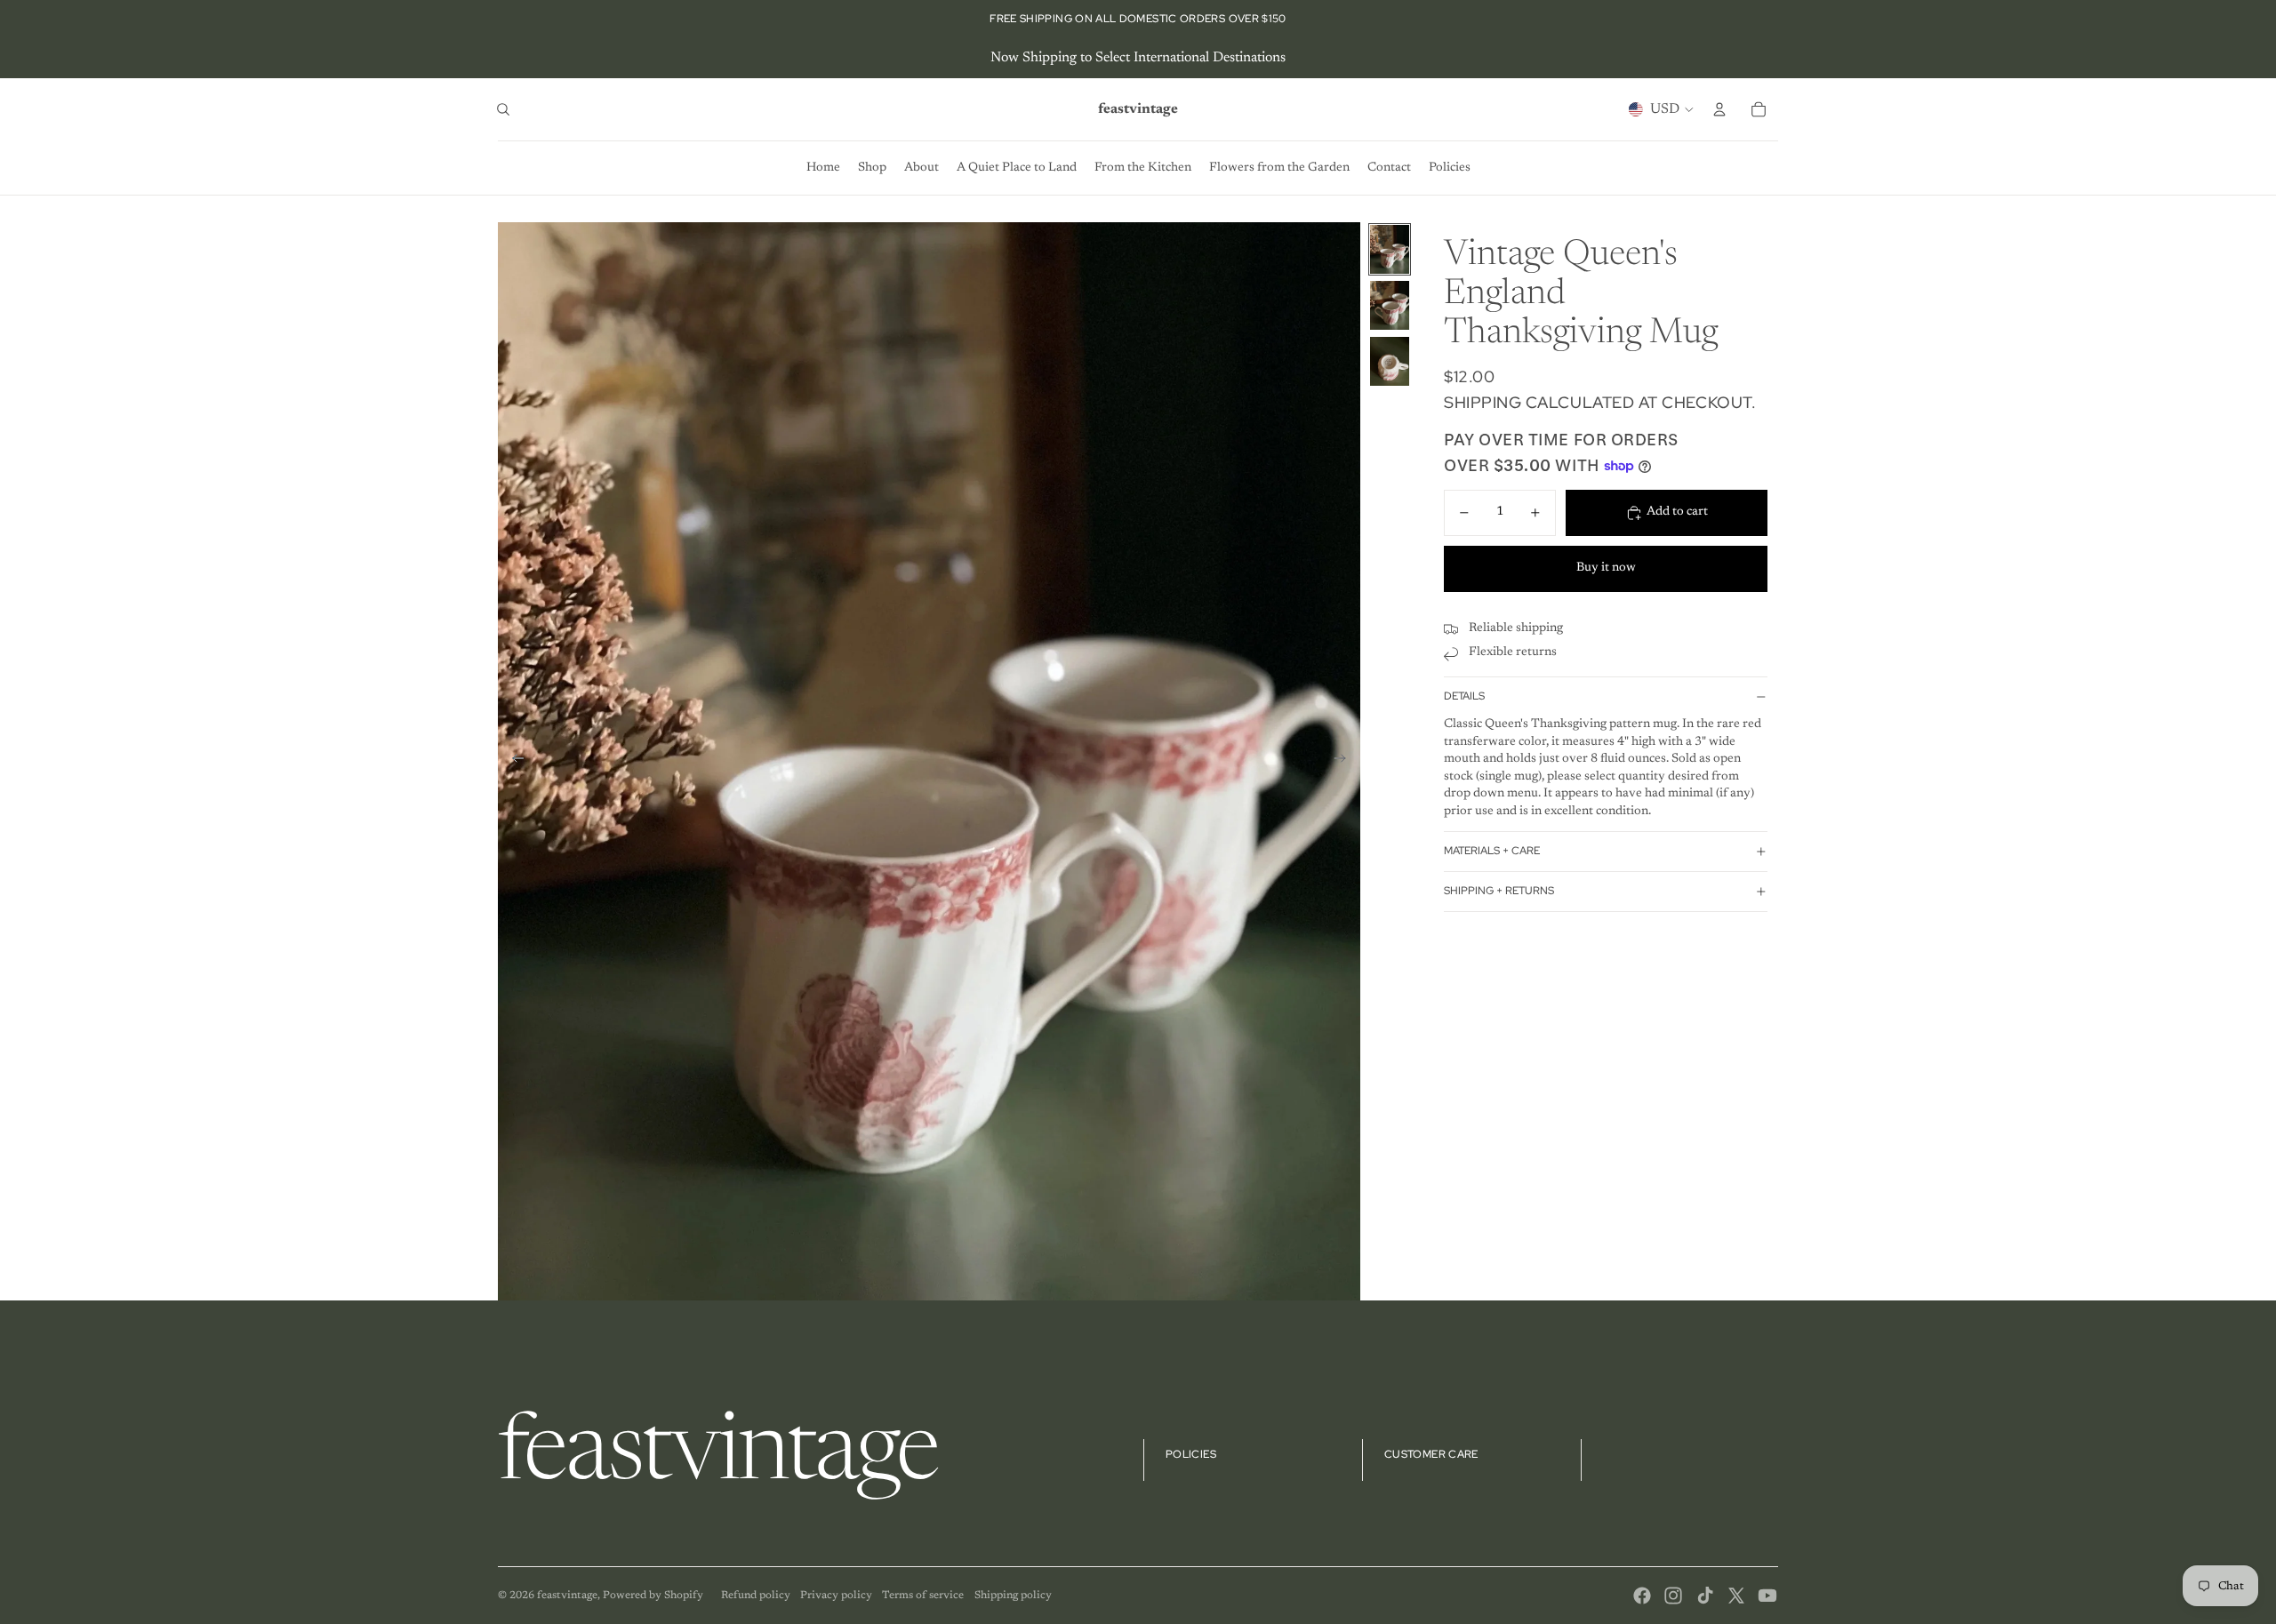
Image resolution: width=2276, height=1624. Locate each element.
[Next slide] (1346, 762)
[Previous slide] (513, 762)
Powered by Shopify (653, 1596)
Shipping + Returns (1499, 892)
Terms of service (923, 1596)
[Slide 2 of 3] (1390, 305)
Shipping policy (1013, 1596)
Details (1464, 697)
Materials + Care (1492, 852)
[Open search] (503, 109)
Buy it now (1606, 568)
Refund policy (756, 1596)
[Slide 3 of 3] (1390, 361)
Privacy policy (836, 1596)
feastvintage (567, 1596)
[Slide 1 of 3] (1390, 249)
